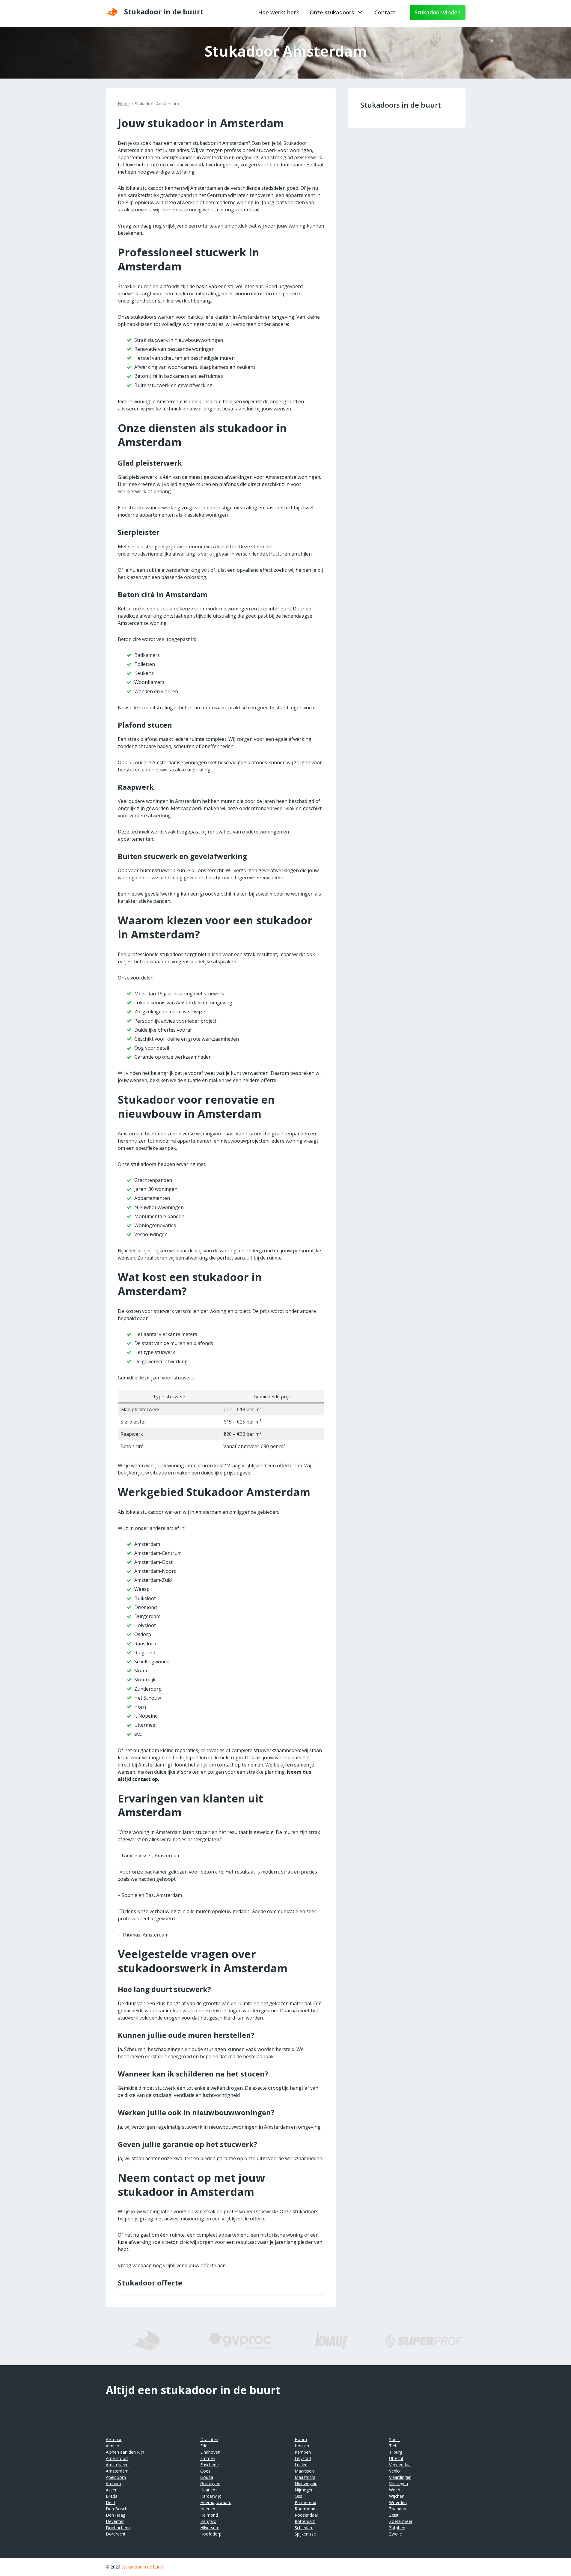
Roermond (305, 2509)
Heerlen (208, 2509)
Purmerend (305, 2502)
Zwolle (396, 2534)
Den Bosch (117, 2509)
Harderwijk (211, 2496)
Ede (204, 2446)
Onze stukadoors (332, 12)
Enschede (210, 2465)
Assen (112, 2490)
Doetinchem (118, 2528)
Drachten (209, 2439)
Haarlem (208, 2490)
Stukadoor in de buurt (142, 2567)
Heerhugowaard (216, 2502)
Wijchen (397, 2496)
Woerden (398, 2502)
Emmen (208, 2458)
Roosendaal (306, 2515)
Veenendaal (400, 2465)
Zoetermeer (401, 2521)
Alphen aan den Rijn (125, 2452)
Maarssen (304, 2471)
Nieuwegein (306, 2484)
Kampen (303, 2452)
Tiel (393, 2446)
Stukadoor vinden (438, 12)
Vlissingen (399, 2484)
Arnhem (113, 2484)
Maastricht (305, 2477)
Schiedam (304, 2528)
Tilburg (396, 2452)
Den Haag (116, 2515)
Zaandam (398, 2509)
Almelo (113, 2446)
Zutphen (397, 2528)
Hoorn (301, 2439)
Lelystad (303, 2458)
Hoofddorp (211, 2534)
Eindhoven (210, 2452)
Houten (302, 2446)
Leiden (301, 2465)
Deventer (115, 2521)
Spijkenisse (305, 2534)
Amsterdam (117, 2471)
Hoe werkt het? (278, 12)
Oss (298, 2496)
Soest (395, 2439)
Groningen (210, 2484)
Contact (385, 12)
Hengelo (208, 2521)
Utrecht (396, 2458)
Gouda (207, 2477)
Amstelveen (117, 2465)
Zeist (394, 2515)
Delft (111, 2502)
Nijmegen (304, 2490)
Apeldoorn (116, 2477)
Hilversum (210, 2528)
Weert (395, 2490)
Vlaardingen (400, 2477)
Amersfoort (117, 2458)
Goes (205, 2471)
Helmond (209, 2515)
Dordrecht (116, 2534)
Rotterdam (305, 2521)
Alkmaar (114, 2439)
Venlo (394, 2471)
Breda (112, 2496)
